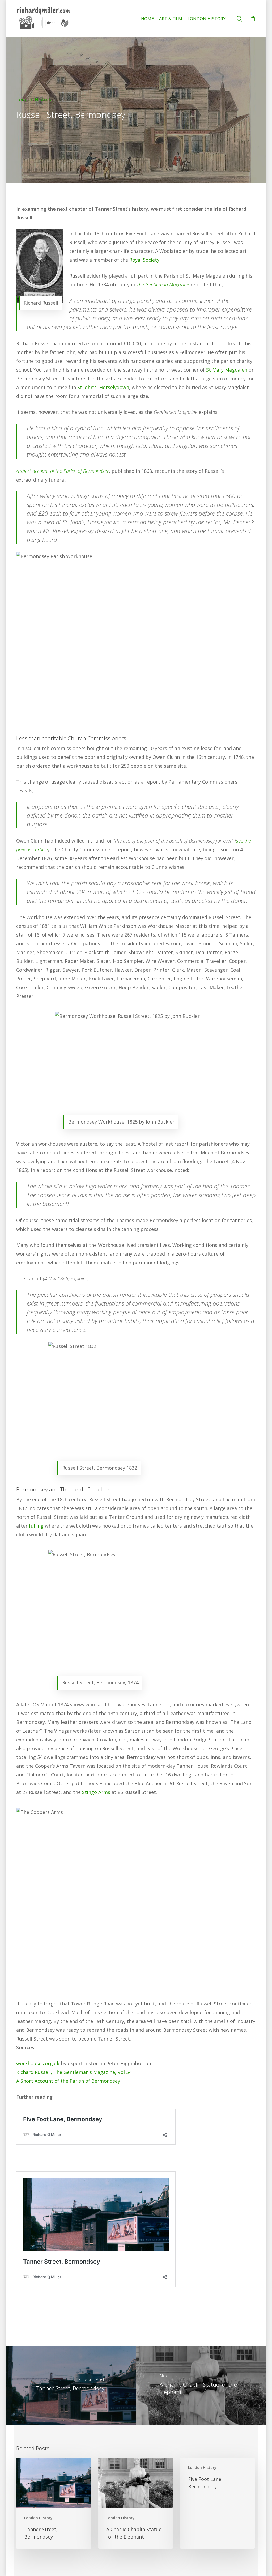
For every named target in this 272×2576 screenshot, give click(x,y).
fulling (36, 1526)
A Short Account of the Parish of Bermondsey (68, 2081)
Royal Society (144, 260)
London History (34, 99)
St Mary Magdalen (227, 370)
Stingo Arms (96, 1792)
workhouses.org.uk (38, 2063)
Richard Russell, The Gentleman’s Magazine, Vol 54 (74, 2072)
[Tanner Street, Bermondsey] (70, 2386)
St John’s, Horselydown (103, 387)
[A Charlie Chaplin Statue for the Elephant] (202, 2386)
